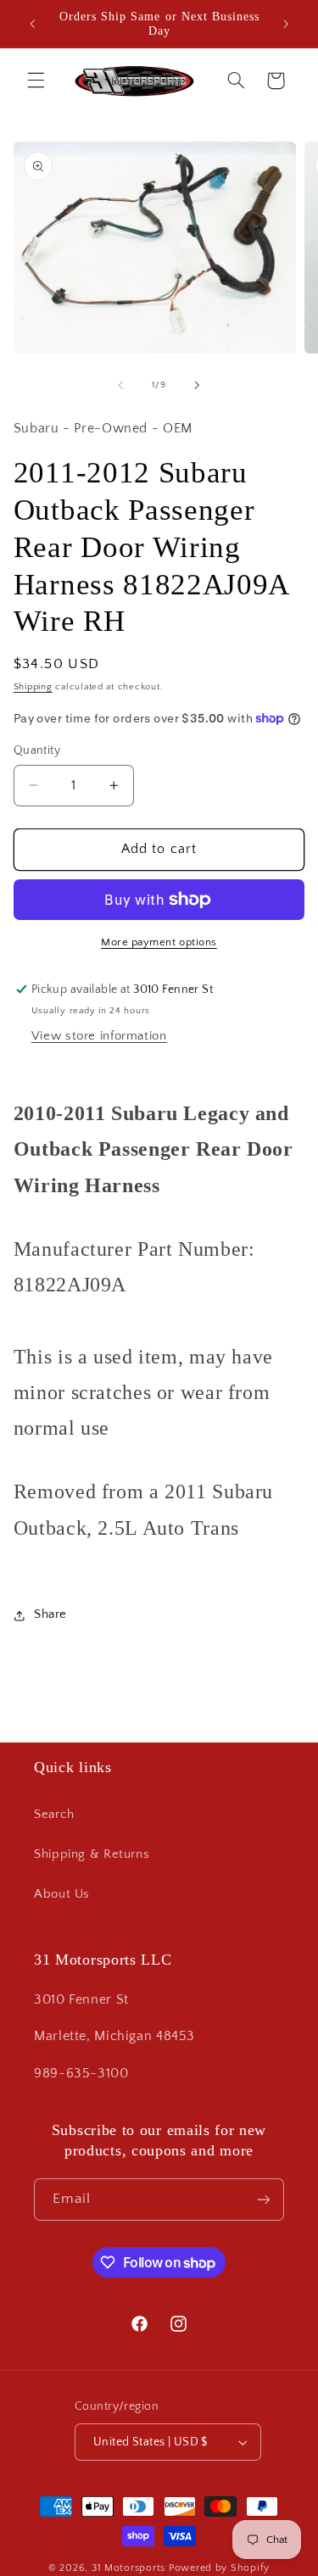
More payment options (159, 942)
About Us (62, 1894)
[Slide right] (198, 385)
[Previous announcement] (32, 24)
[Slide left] (120, 385)
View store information (99, 1036)
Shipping (33, 687)
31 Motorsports (128, 2568)
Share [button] (50, 1614)
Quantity (37, 750)
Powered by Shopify (219, 2568)
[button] (36, 81)
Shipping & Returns (92, 1854)
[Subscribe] (264, 2199)
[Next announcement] (286, 24)
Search (54, 1815)
